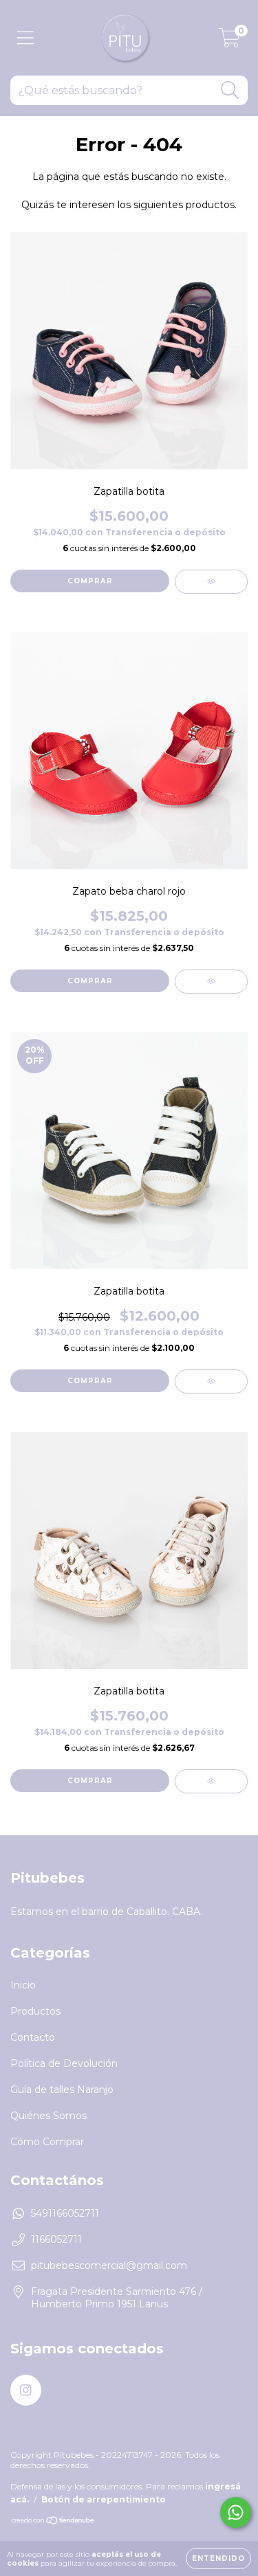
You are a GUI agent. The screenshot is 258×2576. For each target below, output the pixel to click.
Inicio (23, 1985)
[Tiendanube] (53, 2522)
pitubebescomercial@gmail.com (109, 2265)
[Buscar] (230, 90)
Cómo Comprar (47, 2142)
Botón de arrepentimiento (104, 2499)
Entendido (218, 2558)
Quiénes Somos (49, 2116)
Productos (35, 2011)
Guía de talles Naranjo (62, 2090)
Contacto (33, 2037)
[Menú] (26, 38)
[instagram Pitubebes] (26, 2390)
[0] (229, 41)
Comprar (90, 581)
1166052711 (56, 2239)
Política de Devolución (64, 2063)
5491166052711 (65, 2213)
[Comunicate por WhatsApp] (236, 2512)
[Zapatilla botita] (211, 582)
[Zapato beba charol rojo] (211, 982)
